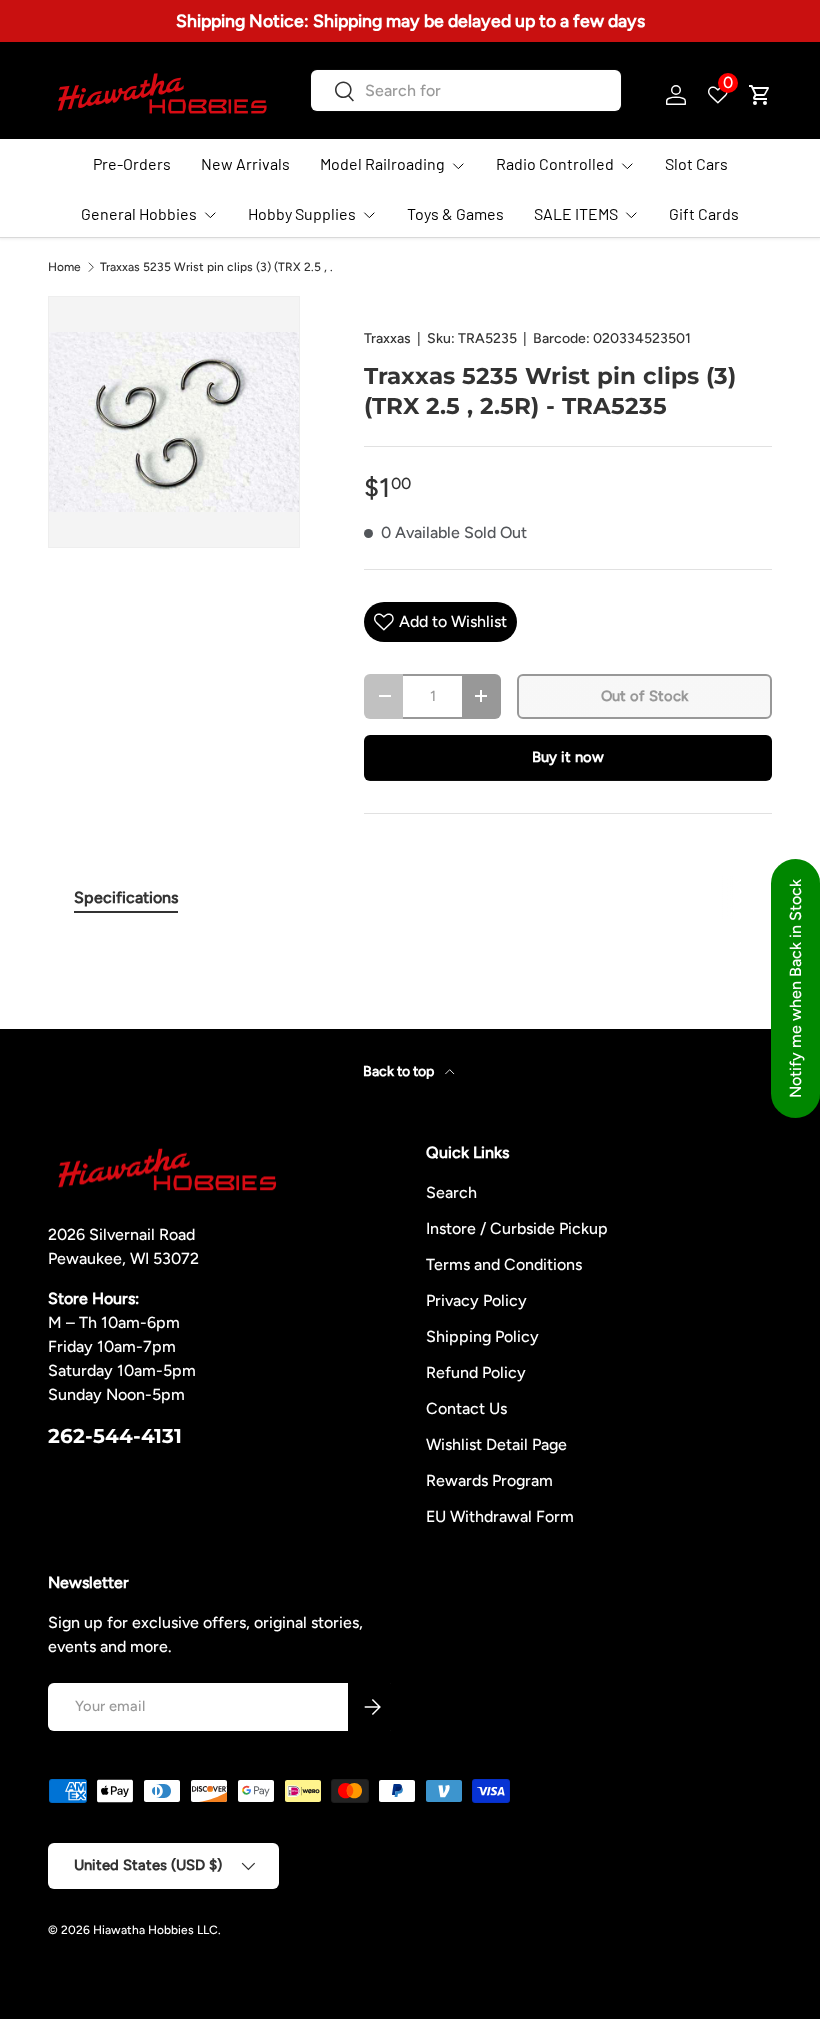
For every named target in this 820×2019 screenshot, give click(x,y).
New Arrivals (245, 163)
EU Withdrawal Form (500, 1516)
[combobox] (465, 90)
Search (451, 1192)
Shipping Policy (482, 1336)
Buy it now (568, 757)
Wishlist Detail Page (496, 1444)
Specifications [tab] (126, 897)
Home (64, 267)
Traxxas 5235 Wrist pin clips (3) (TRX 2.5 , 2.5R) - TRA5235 (220, 267)
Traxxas (387, 338)
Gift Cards (704, 213)
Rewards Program (489, 1480)
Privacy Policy (476, 1300)
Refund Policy (476, 1372)
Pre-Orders (132, 163)
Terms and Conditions (504, 1264)
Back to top (400, 1071)
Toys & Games (455, 213)
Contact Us (466, 1408)
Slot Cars (696, 163)
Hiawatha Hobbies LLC (155, 1930)
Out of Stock (644, 696)
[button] (760, 95)
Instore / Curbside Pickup (517, 1228)
